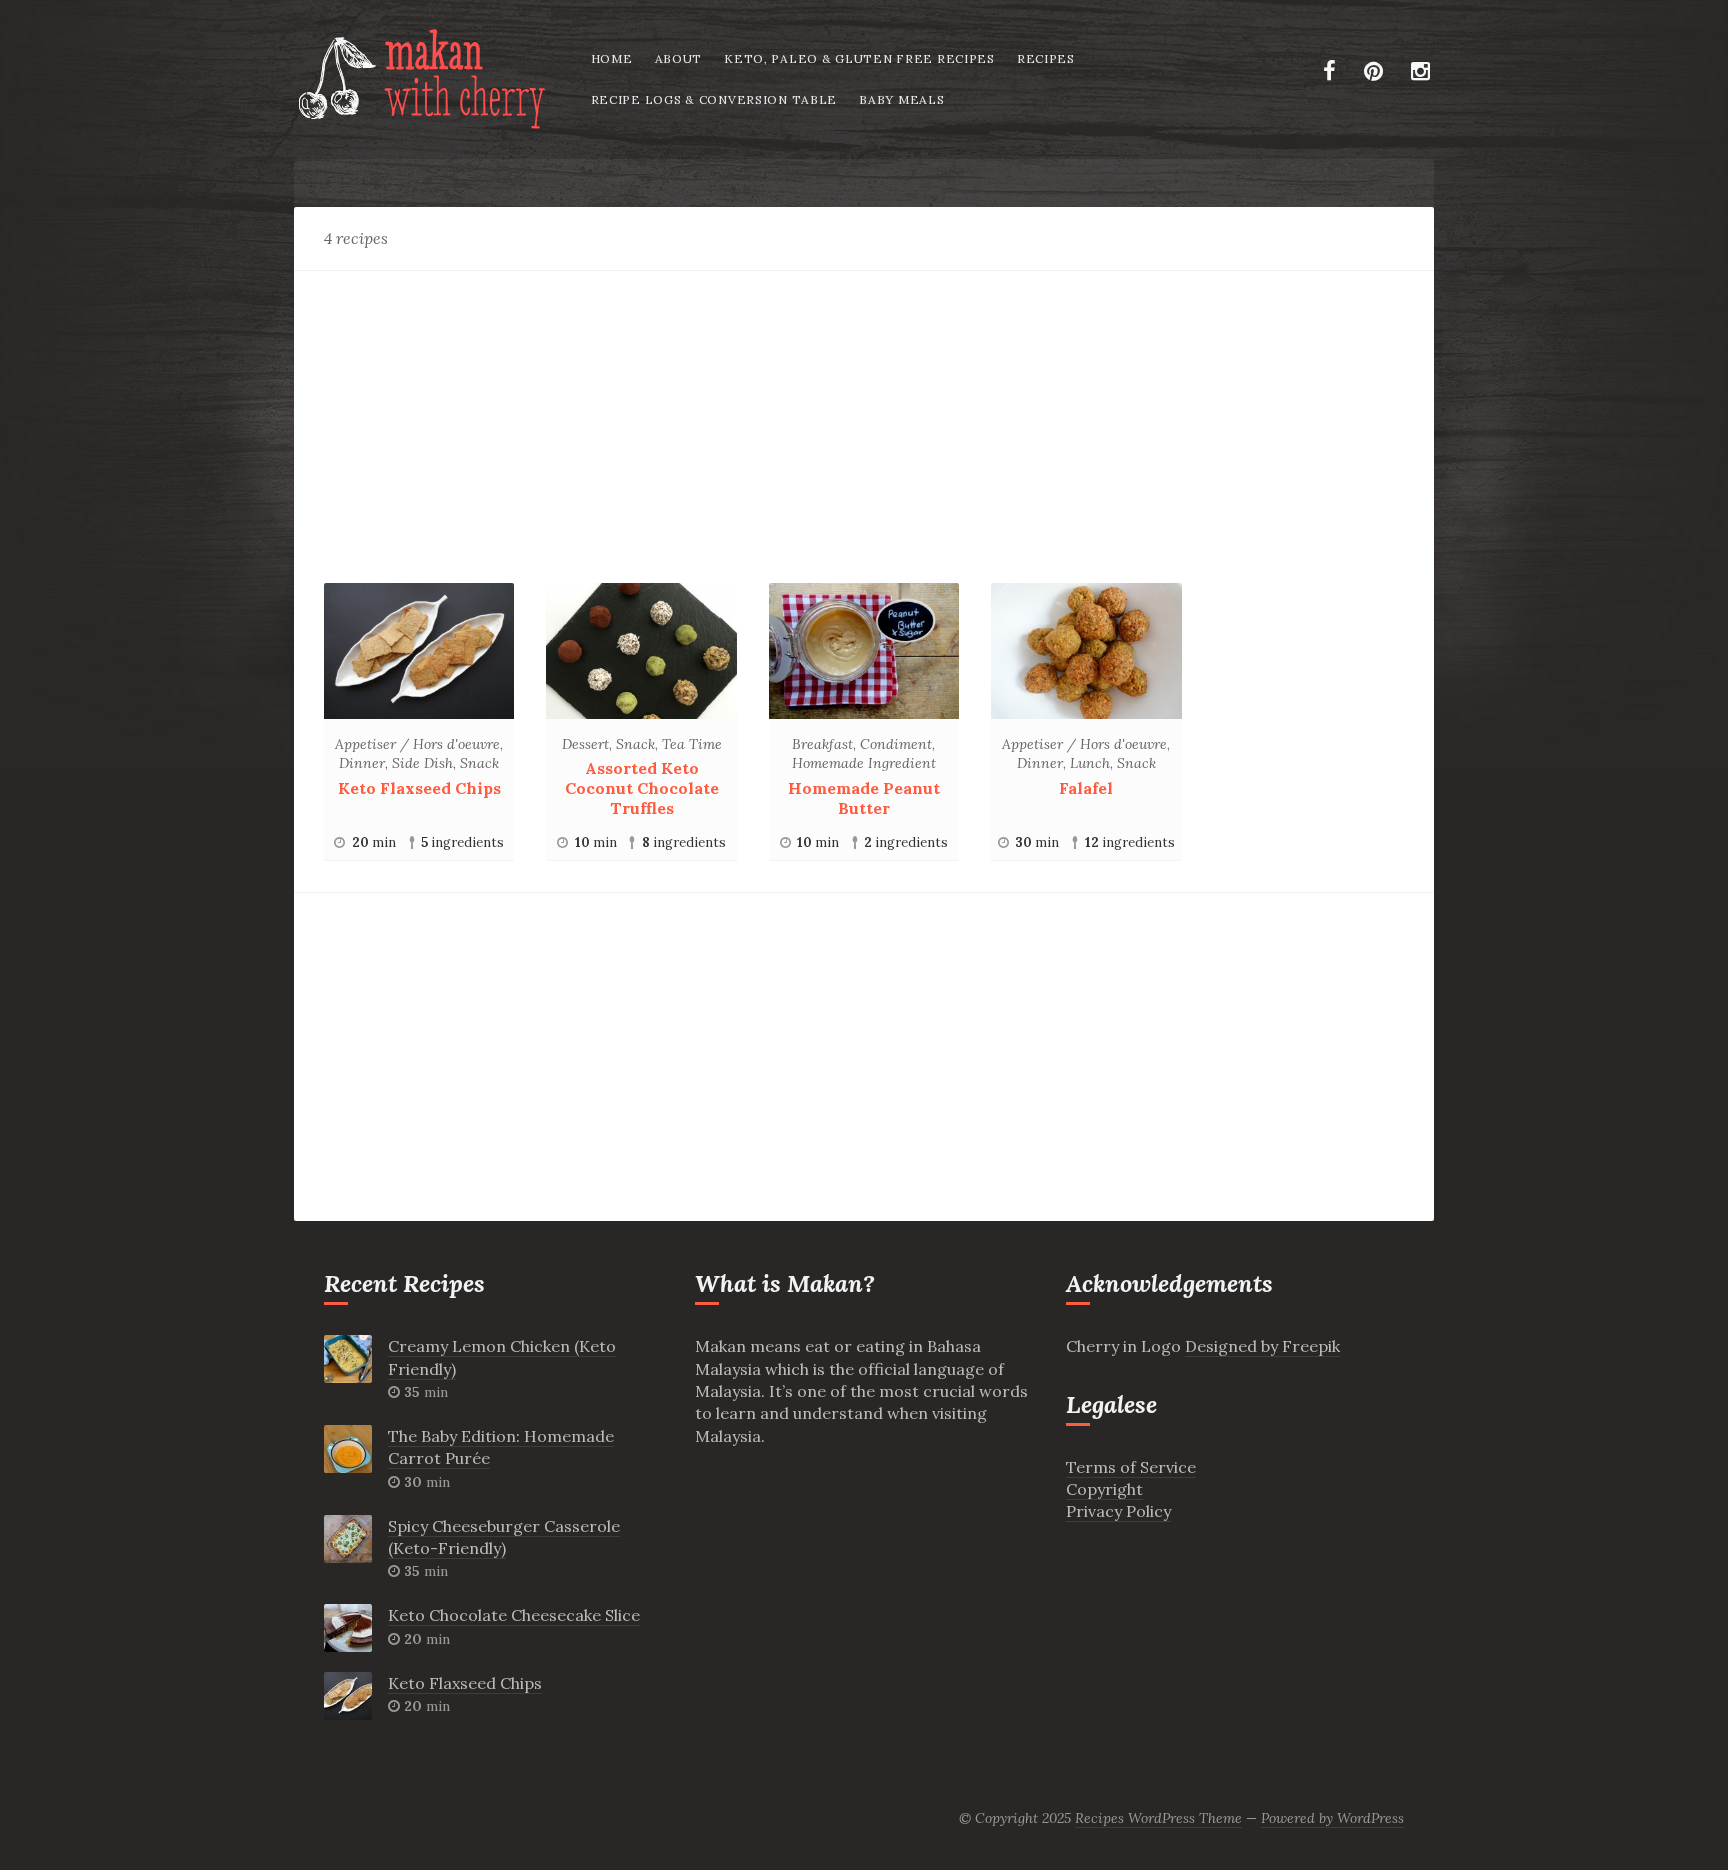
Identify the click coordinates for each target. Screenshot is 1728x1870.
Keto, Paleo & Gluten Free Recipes (859, 58)
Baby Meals (901, 99)
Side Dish (422, 763)
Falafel (1086, 788)
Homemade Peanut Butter (864, 798)
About (679, 58)
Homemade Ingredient (864, 763)
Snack (479, 763)
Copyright (1104, 1489)
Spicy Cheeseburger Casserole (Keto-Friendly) (504, 1537)
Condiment (896, 744)
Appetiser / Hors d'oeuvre (417, 744)
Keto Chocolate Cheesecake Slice (514, 1615)
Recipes (1046, 58)
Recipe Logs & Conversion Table (714, 99)
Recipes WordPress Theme (1158, 1818)
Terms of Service (1131, 1467)
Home (612, 58)
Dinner (362, 763)
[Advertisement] (864, 419)
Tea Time (692, 744)
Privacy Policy (1118, 1511)
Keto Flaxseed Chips (419, 788)
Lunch (1090, 763)
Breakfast (822, 744)
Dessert (585, 744)
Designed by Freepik (1262, 1346)
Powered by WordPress (1332, 1818)
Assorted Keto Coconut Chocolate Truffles (642, 788)
